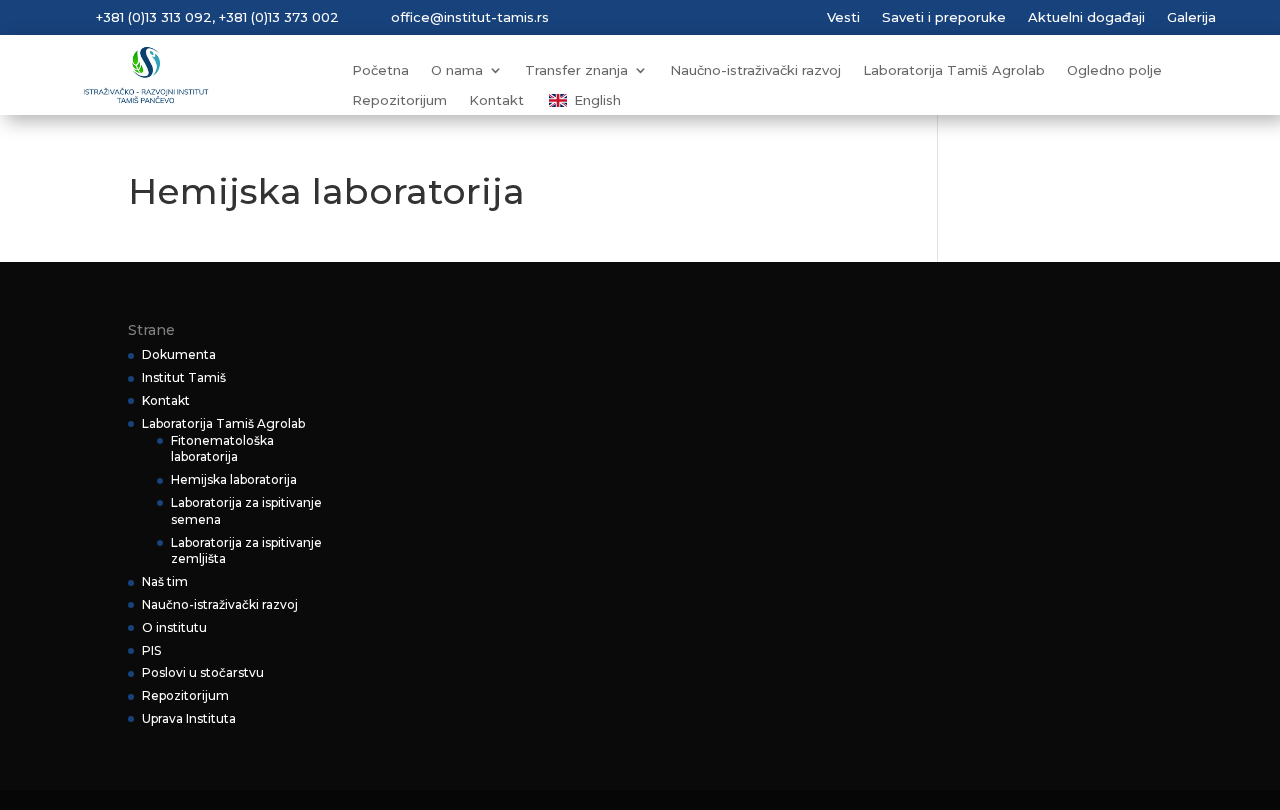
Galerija (1191, 17)
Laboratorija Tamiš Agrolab (954, 70)
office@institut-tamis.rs (470, 17)
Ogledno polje (1114, 70)
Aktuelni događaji (1086, 17)
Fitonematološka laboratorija (222, 449)
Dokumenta (179, 354)
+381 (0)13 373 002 (279, 17)
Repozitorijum (399, 100)
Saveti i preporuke (944, 17)
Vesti (843, 17)
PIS (151, 650)
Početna (380, 70)
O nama (457, 70)
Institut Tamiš (184, 377)
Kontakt (496, 100)
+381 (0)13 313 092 (154, 17)
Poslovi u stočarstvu (203, 672)
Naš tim (165, 581)
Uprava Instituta (189, 718)
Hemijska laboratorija (234, 479)
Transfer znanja (576, 70)
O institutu (174, 627)
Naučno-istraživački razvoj (755, 70)
